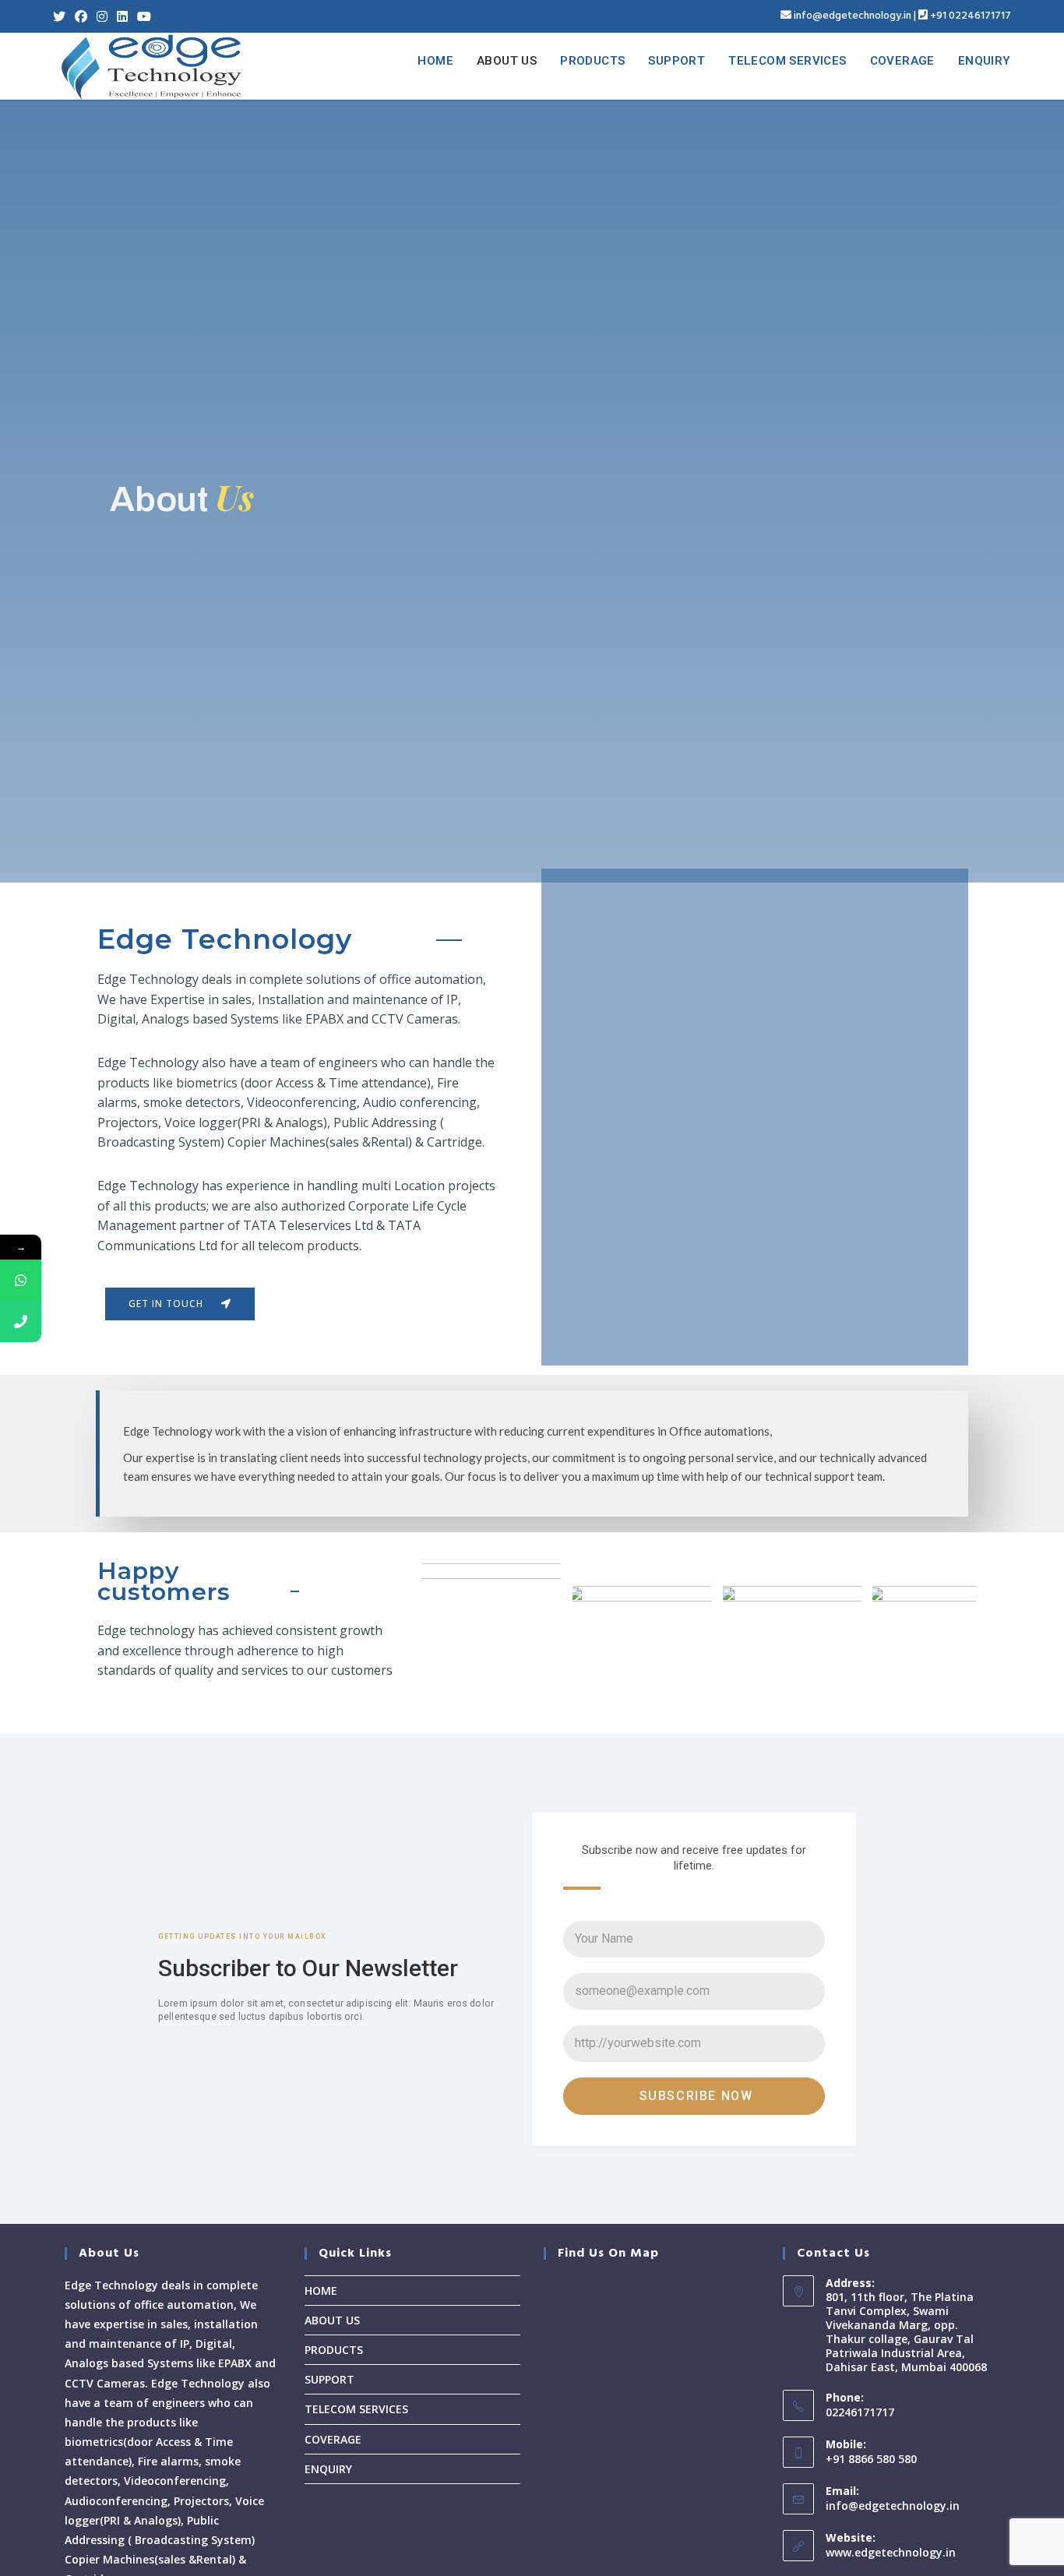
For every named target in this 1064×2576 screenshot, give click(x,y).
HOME (321, 2291)
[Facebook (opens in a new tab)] (81, 16)
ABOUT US (332, 2320)
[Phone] (21, 1321)
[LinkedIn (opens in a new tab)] (122, 16)
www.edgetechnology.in (891, 2552)
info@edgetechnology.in (853, 16)
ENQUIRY (328, 2469)
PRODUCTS (334, 2350)
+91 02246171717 (971, 16)
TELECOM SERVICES (356, 2409)
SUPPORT (329, 2379)
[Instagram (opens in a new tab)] (102, 16)
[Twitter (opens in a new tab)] (62, 16)
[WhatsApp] (21, 1280)
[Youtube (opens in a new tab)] (144, 16)
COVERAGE (333, 2439)
